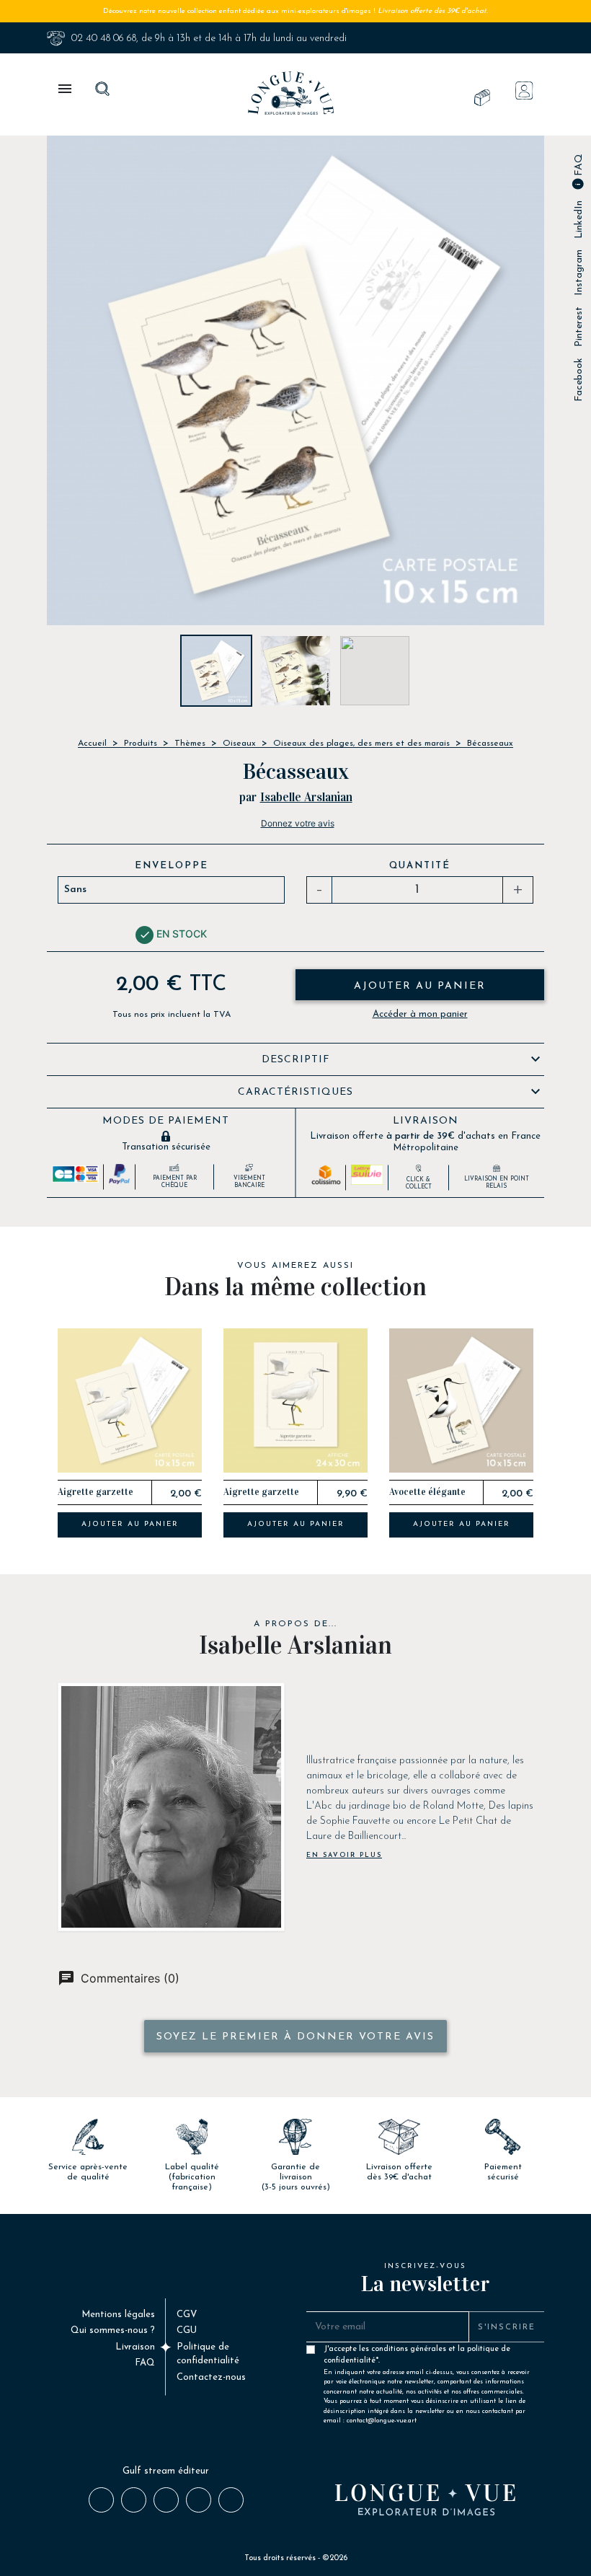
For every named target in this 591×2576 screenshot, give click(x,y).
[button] (29, 1439)
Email (230, 2499)
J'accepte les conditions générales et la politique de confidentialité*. (427, 2352)
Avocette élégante (427, 1492)
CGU (187, 2330)
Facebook (579, 380)
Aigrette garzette (95, 1492)
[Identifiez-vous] (524, 91)
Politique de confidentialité (208, 2354)
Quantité (420, 866)
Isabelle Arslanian (306, 797)
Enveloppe (172, 866)
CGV (187, 2315)
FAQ (579, 166)
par (248, 797)
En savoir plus (344, 1855)
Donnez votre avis (298, 823)
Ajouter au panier (420, 986)
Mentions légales (118, 2315)
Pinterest (579, 327)
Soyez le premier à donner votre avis (295, 2037)
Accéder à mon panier (420, 1014)
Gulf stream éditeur (166, 2471)
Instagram (579, 273)
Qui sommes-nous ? (113, 2330)
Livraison (135, 2347)
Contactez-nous (211, 2377)
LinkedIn (579, 220)
